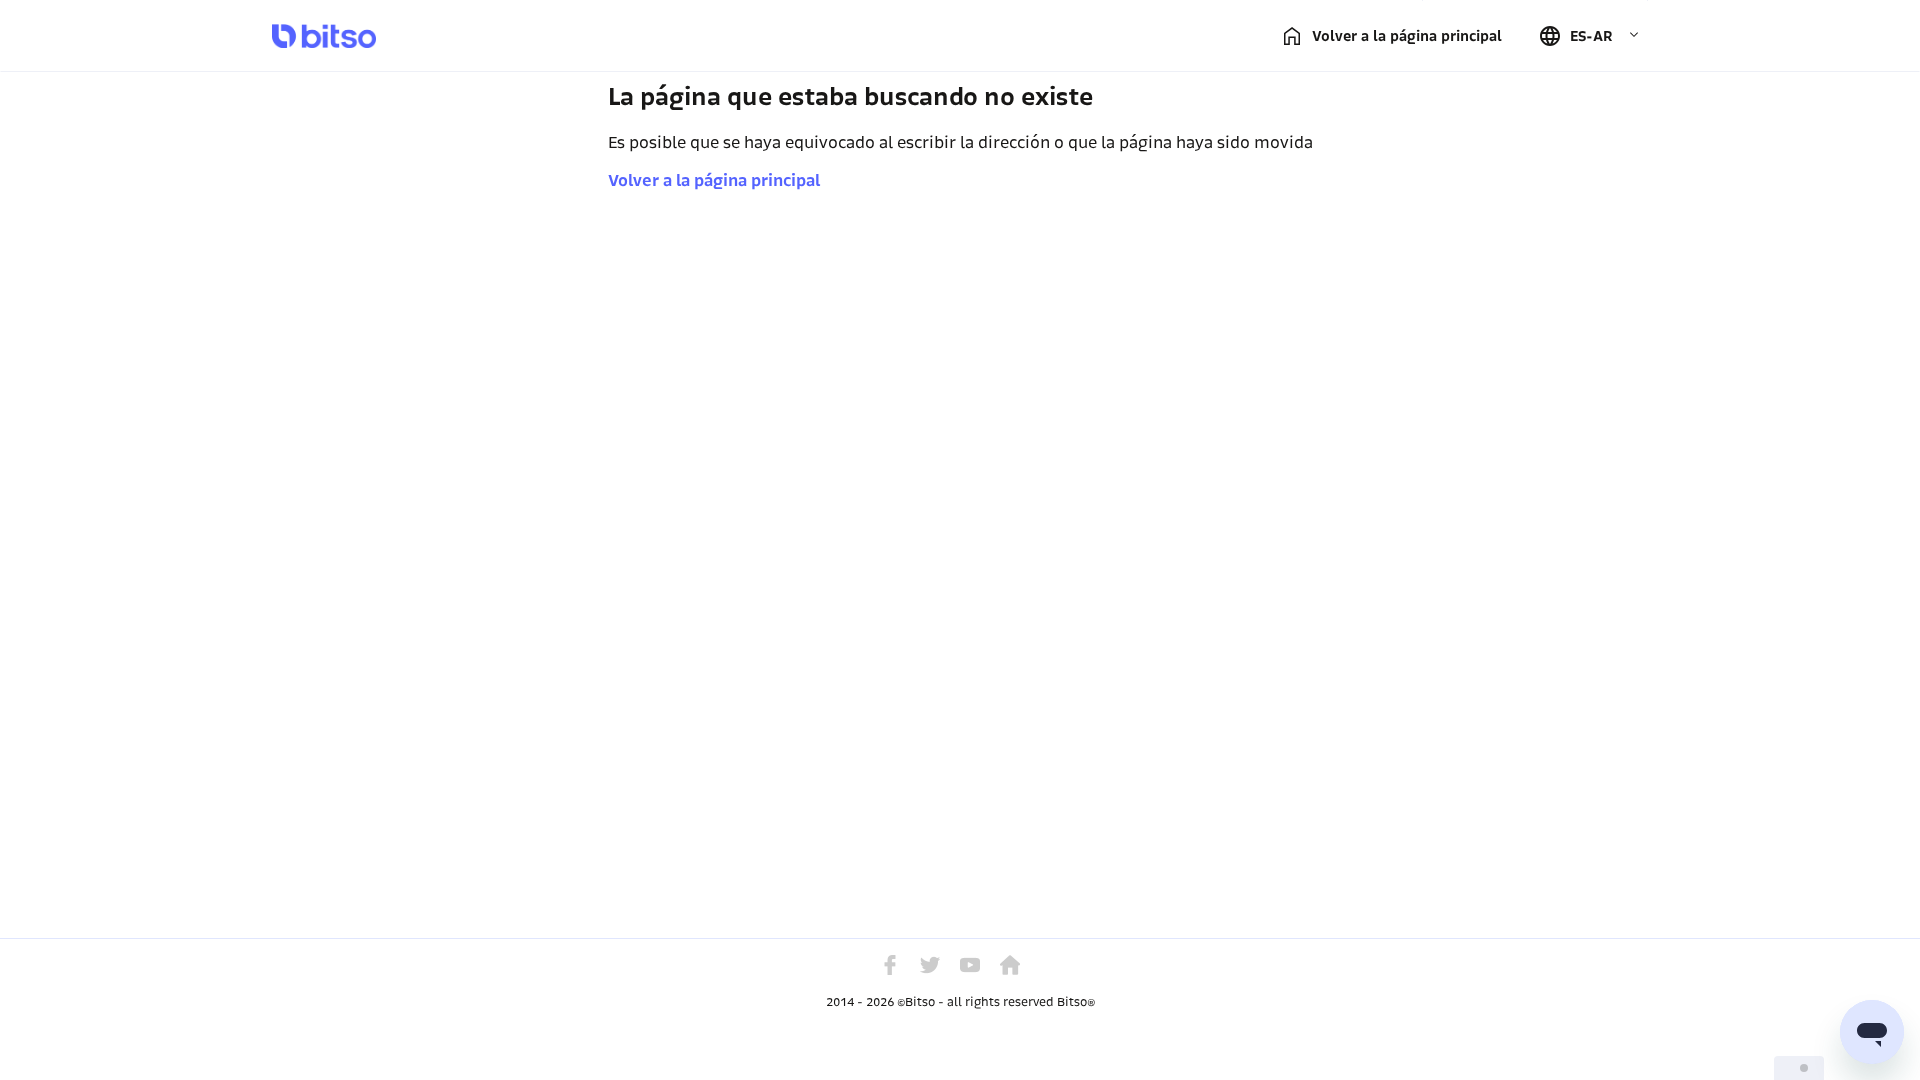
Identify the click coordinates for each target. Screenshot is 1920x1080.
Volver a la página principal (714, 180)
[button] (1589, 36)
